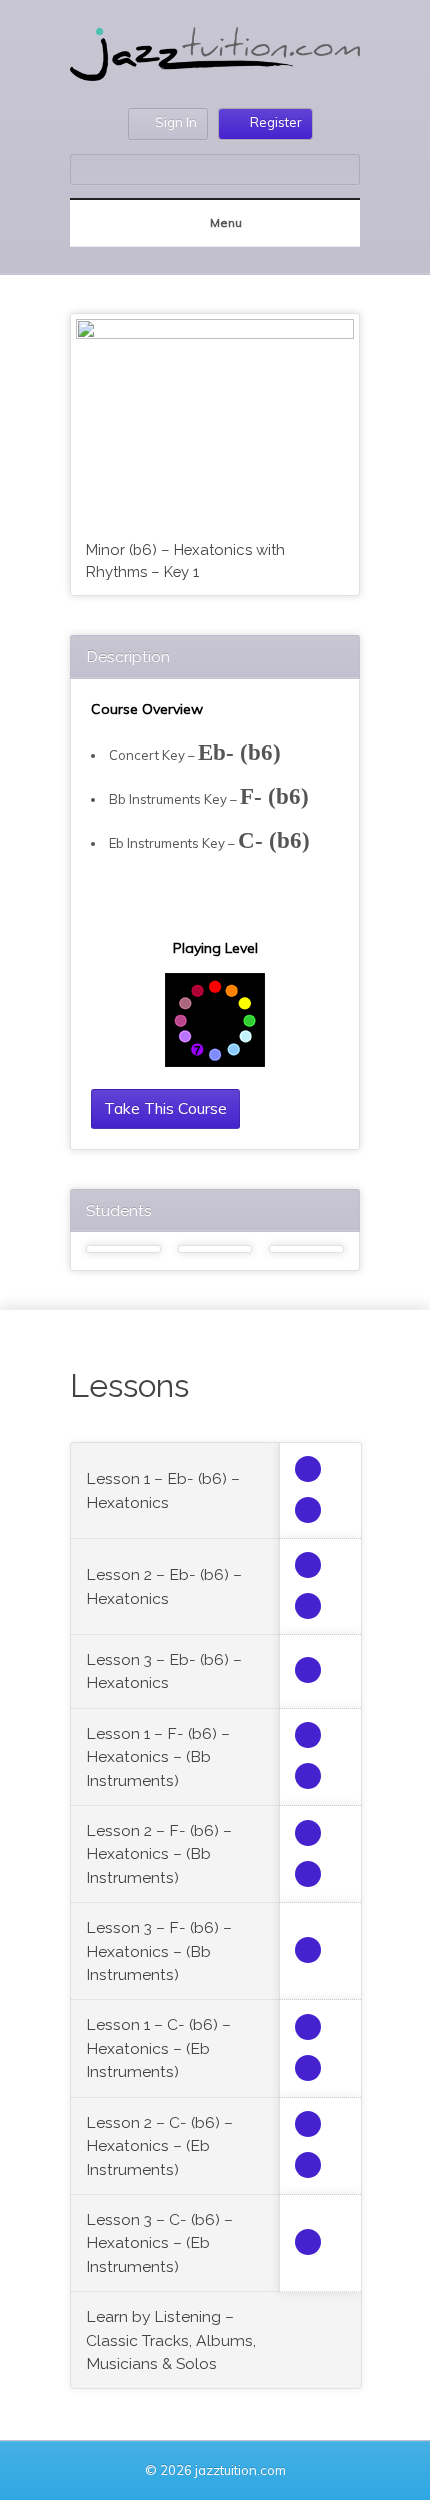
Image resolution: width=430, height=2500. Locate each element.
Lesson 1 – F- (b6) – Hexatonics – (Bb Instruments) (158, 1757)
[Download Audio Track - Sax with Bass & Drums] (308, 1565)
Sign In (176, 122)
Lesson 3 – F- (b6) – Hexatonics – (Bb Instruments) (159, 1951)
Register (276, 122)
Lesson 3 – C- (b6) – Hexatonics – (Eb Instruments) (159, 2243)
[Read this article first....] (308, 1469)
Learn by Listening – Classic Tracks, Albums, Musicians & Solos (171, 2340)
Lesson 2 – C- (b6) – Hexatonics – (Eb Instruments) (159, 2146)
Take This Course (165, 1108)
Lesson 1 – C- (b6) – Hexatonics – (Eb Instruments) (158, 2048)
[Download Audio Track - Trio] (308, 1510)
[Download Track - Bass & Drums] (308, 1670)
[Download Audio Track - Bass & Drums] (308, 1606)
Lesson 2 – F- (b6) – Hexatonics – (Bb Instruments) (159, 1854)
